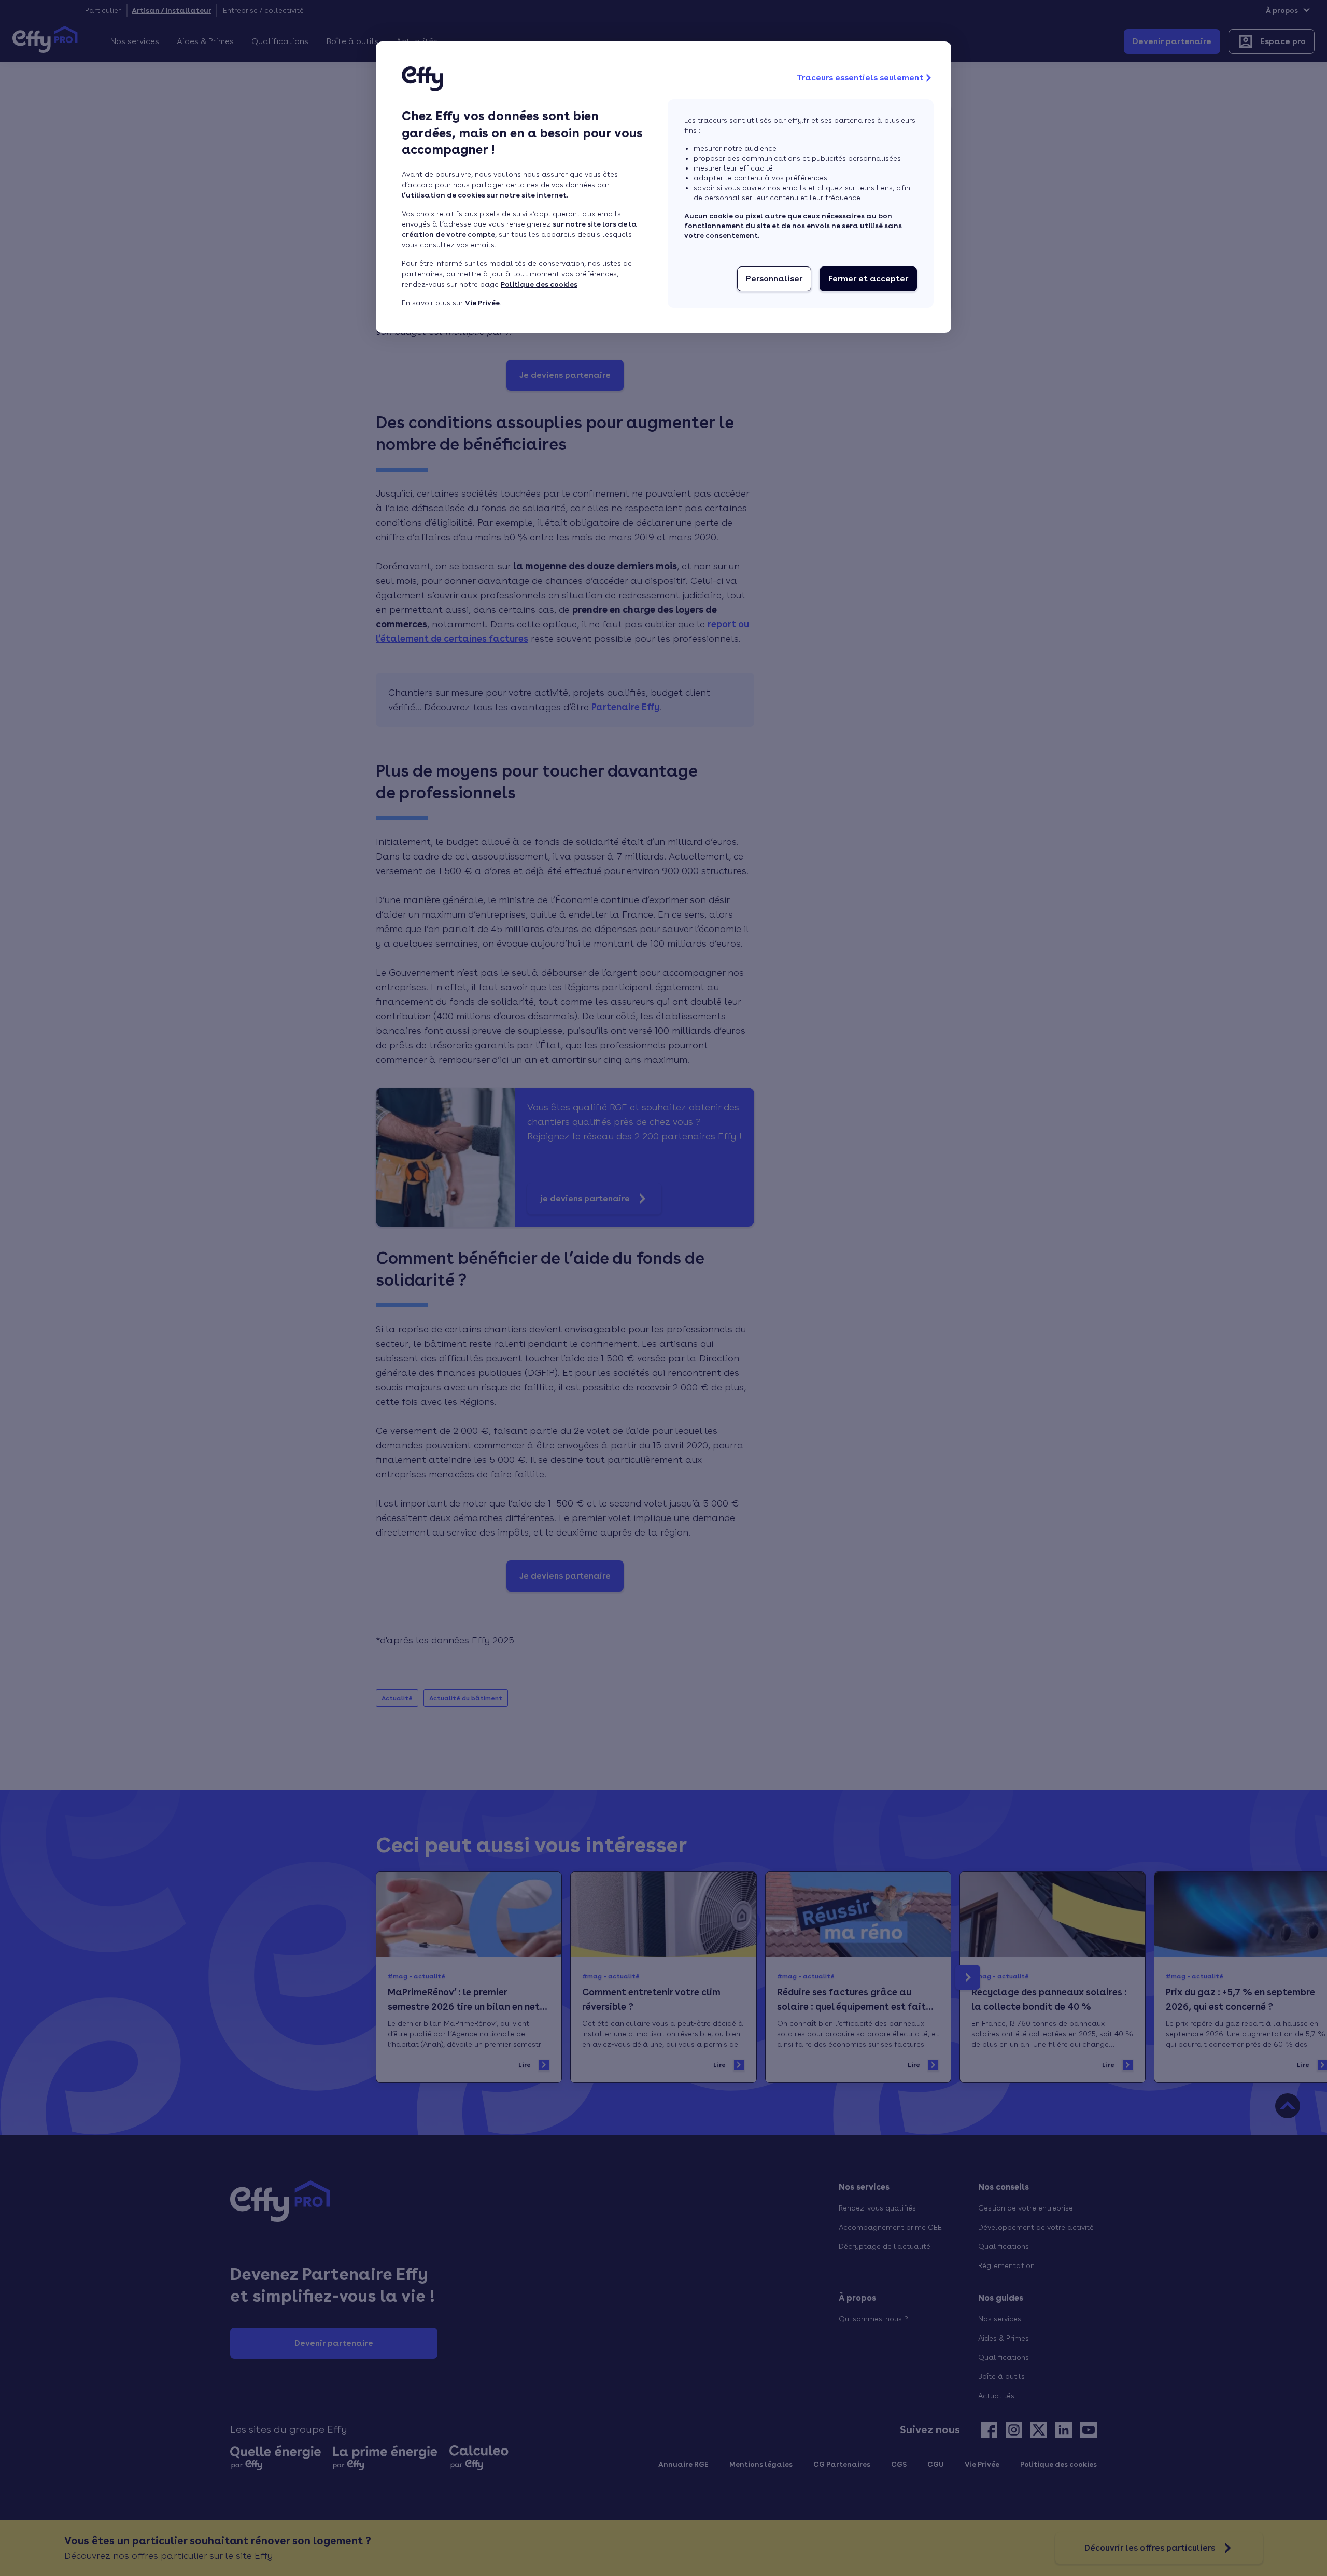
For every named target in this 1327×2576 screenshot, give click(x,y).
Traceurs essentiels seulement (860, 78)
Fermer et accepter (868, 279)
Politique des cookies (539, 284)
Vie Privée (482, 303)
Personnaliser (774, 279)
